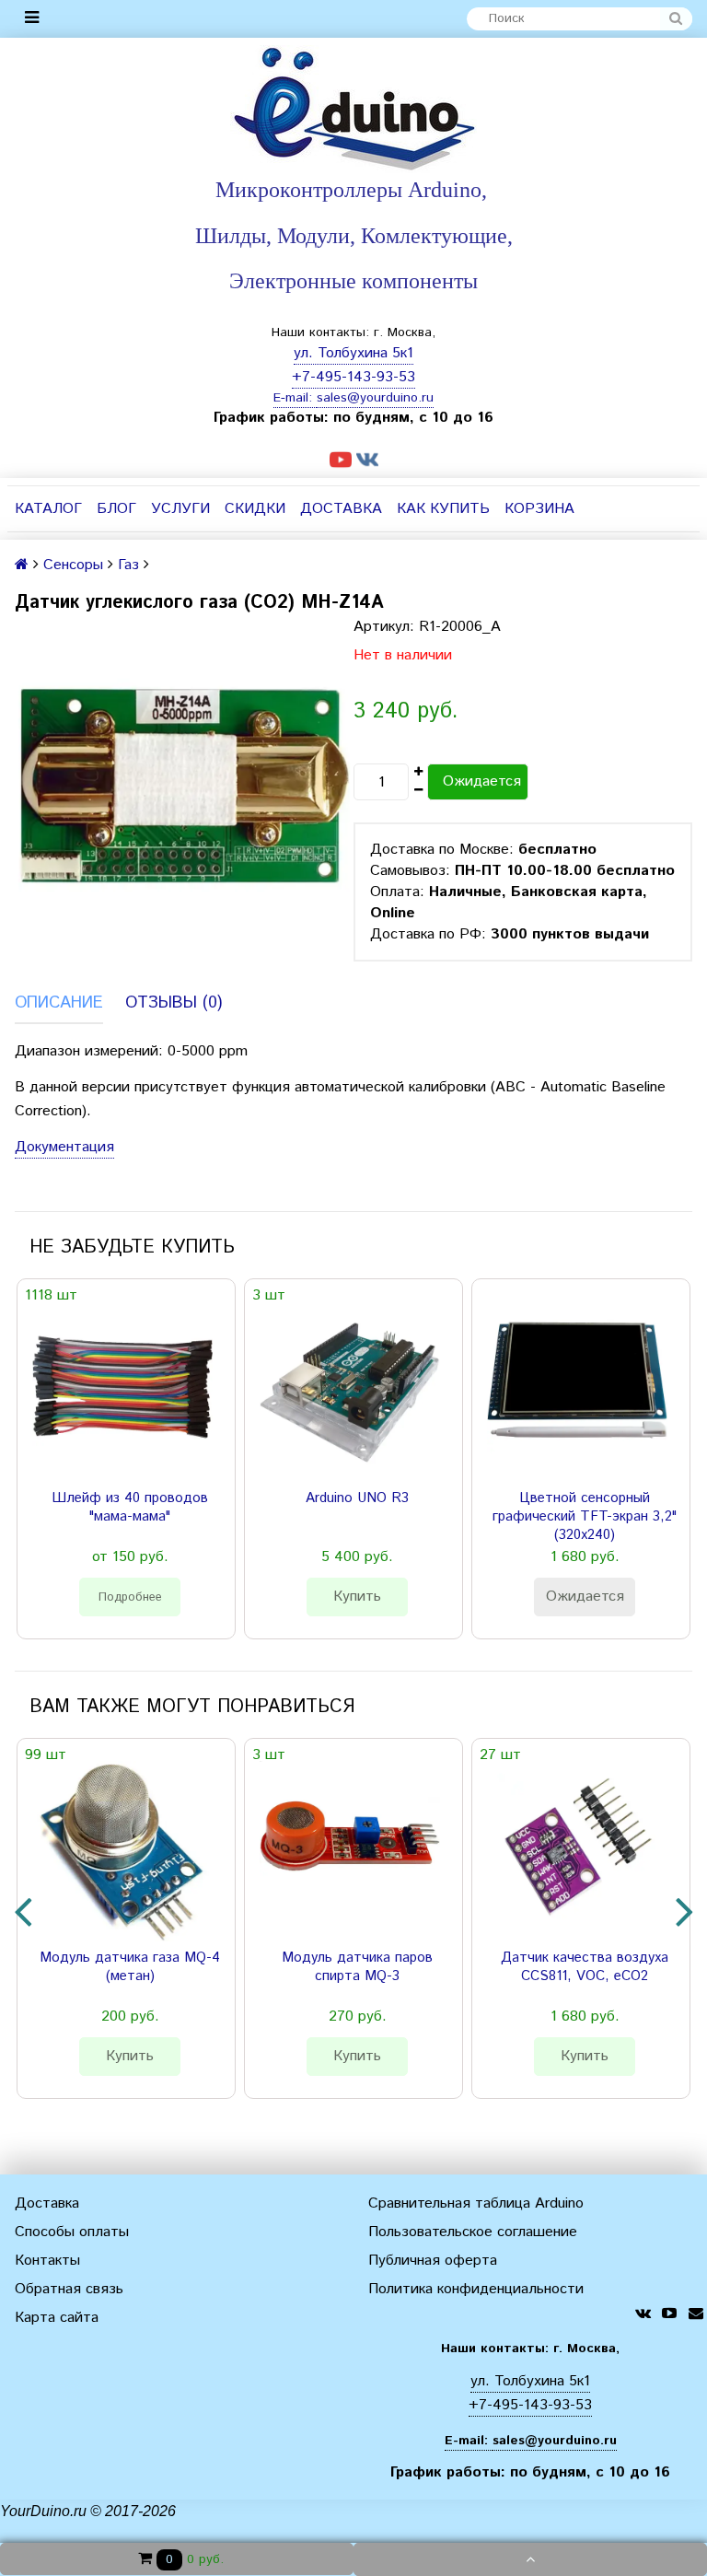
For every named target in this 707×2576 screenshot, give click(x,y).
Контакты (47, 2261)
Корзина (539, 509)
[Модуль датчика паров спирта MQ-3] (350, 1851)
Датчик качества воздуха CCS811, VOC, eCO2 (585, 1967)
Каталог (48, 509)
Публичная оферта (433, 2261)
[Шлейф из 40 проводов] (122, 1392)
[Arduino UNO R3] (350, 1392)
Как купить (443, 509)
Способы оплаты (72, 2232)
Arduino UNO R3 (357, 1498)
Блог (116, 509)
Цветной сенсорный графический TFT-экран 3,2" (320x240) (585, 1517)
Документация (64, 1147)
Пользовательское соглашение (473, 2232)
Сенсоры (73, 565)
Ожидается (482, 781)
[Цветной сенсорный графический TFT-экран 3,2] (577, 1392)
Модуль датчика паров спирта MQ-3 (357, 1967)
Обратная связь (69, 2289)
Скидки (255, 509)
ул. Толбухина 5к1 (353, 353)
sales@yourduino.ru (375, 398)
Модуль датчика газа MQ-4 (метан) (130, 1967)
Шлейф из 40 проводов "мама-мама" (130, 1508)
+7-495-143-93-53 (353, 377)
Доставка (341, 509)
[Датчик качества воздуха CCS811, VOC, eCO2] (577, 1851)
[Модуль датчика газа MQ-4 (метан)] (122, 1851)
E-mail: (295, 398)
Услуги (180, 509)
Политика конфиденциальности (476, 2289)
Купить (357, 1597)
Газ (128, 565)
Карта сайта (57, 2318)
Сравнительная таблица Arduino (476, 2203)
